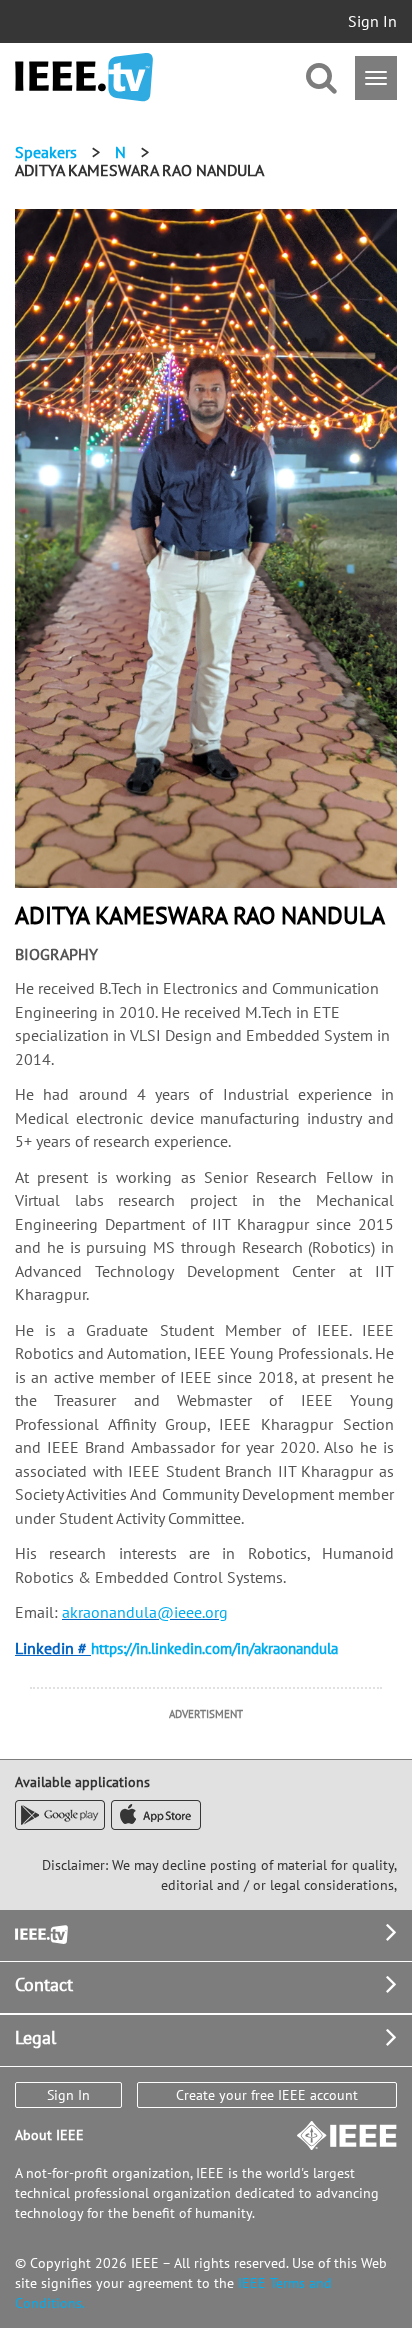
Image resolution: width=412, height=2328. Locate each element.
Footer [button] (40, 1932)
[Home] (84, 77)
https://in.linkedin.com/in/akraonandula (214, 1648)
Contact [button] (44, 1984)
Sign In (372, 21)
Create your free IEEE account (267, 2095)
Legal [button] (35, 2037)
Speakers (46, 152)
